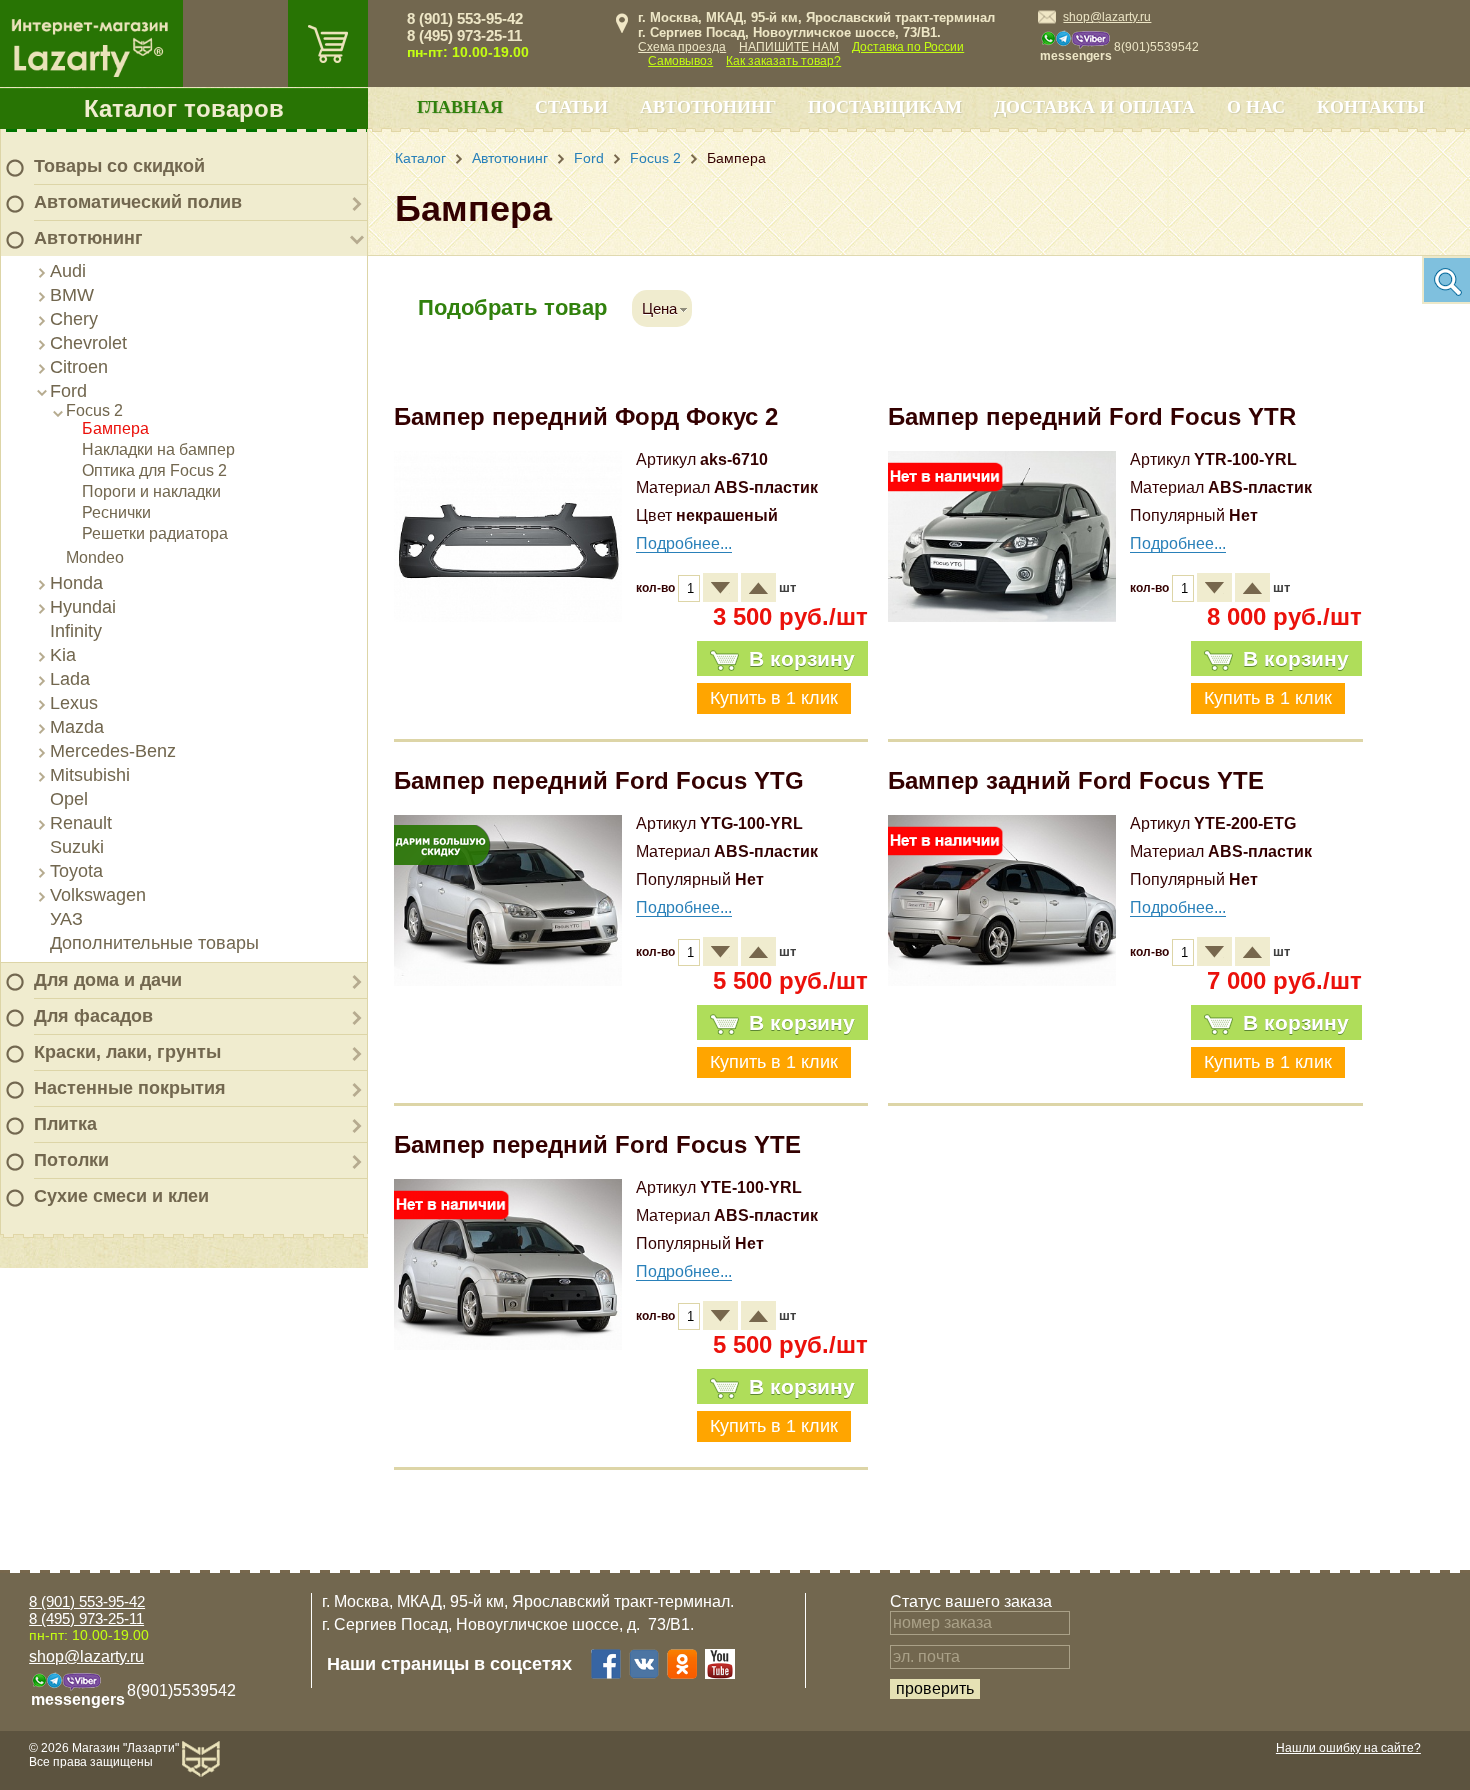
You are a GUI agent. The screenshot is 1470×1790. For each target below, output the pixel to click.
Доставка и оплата (1094, 107)
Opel (69, 799)
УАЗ (66, 919)
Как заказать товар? (783, 61)
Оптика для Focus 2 (154, 470)
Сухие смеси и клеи (121, 1196)
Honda (76, 583)
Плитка (65, 1124)
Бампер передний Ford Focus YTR (1092, 416)
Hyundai (83, 607)
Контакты (1371, 107)
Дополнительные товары (154, 943)
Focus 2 (94, 410)
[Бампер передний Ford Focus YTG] (508, 980)
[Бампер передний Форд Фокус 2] (508, 616)
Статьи (571, 107)
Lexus (74, 703)
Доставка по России (908, 47)
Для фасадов (93, 1016)
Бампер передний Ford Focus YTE (597, 1144)
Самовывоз (680, 61)
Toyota (76, 871)
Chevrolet (88, 343)
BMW (72, 295)
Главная (460, 107)
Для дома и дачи (108, 980)
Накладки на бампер (158, 449)
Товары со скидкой (119, 166)
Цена (659, 308)
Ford (68, 391)
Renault (81, 823)
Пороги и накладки (151, 491)
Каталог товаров (184, 108)
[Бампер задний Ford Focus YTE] (1002, 980)
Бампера (115, 428)
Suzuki (77, 847)
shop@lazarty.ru (1107, 17)
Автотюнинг (88, 238)
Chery (74, 319)
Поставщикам (885, 107)
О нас (1256, 107)
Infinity (76, 631)
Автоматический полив (138, 202)
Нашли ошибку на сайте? (1348, 1748)
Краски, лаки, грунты (127, 1052)
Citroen (79, 367)
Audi (68, 271)
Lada (70, 679)
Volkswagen (98, 895)
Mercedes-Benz (113, 751)
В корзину (802, 658)
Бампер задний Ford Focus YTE (1076, 780)
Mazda (77, 727)
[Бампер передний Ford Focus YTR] (1002, 616)
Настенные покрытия (130, 1088)
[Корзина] (328, 43)
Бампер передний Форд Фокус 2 (586, 416)
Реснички (116, 512)
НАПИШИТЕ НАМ (789, 47)
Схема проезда (682, 47)
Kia (63, 655)
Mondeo (95, 557)
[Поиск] (1446, 280)
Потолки (71, 1160)
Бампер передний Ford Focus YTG (599, 780)
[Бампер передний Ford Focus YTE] (508, 1344)
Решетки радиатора (155, 533)
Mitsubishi (90, 775)
